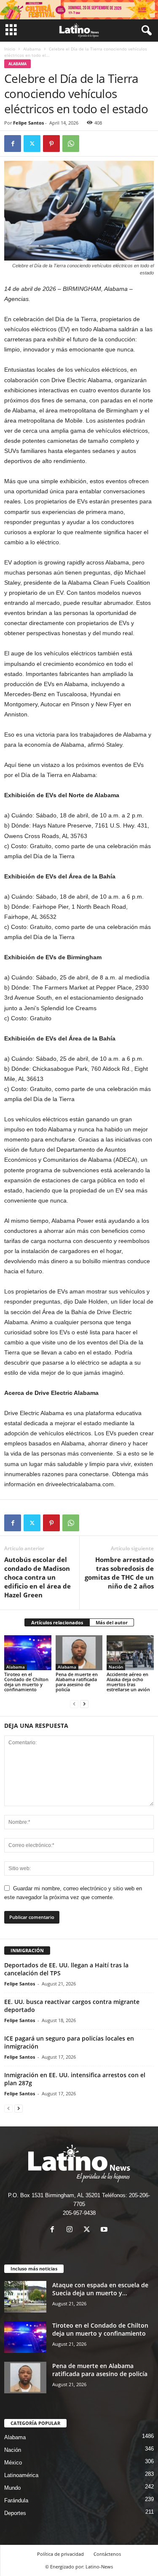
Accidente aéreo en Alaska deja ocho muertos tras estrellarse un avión (128, 1682)
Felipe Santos (28, 123)
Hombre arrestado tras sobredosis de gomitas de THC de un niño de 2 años (119, 1573)
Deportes (15, 2513)
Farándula (16, 2500)
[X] (32, 144)
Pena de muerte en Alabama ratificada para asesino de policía (77, 1682)
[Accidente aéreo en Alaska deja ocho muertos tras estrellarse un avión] (130, 1653)
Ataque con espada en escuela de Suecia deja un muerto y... (100, 2289)
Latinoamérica (21, 2475)
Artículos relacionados (57, 1622)
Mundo (12, 2488)
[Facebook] (13, 144)
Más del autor (112, 1622)
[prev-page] (74, 1704)
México (13, 2463)
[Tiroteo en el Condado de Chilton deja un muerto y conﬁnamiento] (28, 1653)
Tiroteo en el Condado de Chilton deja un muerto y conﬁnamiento (26, 1682)
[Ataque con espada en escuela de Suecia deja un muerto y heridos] (25, 2297)
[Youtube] (105, 2230)
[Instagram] (71, 2230)
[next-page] (84, 1704)
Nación (116, 1667)
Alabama (32, 49)
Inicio (10, 49)
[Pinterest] (51, 144)
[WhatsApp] (71, 144)
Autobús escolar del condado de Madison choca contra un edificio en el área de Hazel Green (37, 1577)
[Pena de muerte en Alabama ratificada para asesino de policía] (79, 1653)
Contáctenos (107, 2554)
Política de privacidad (60, 2554)
